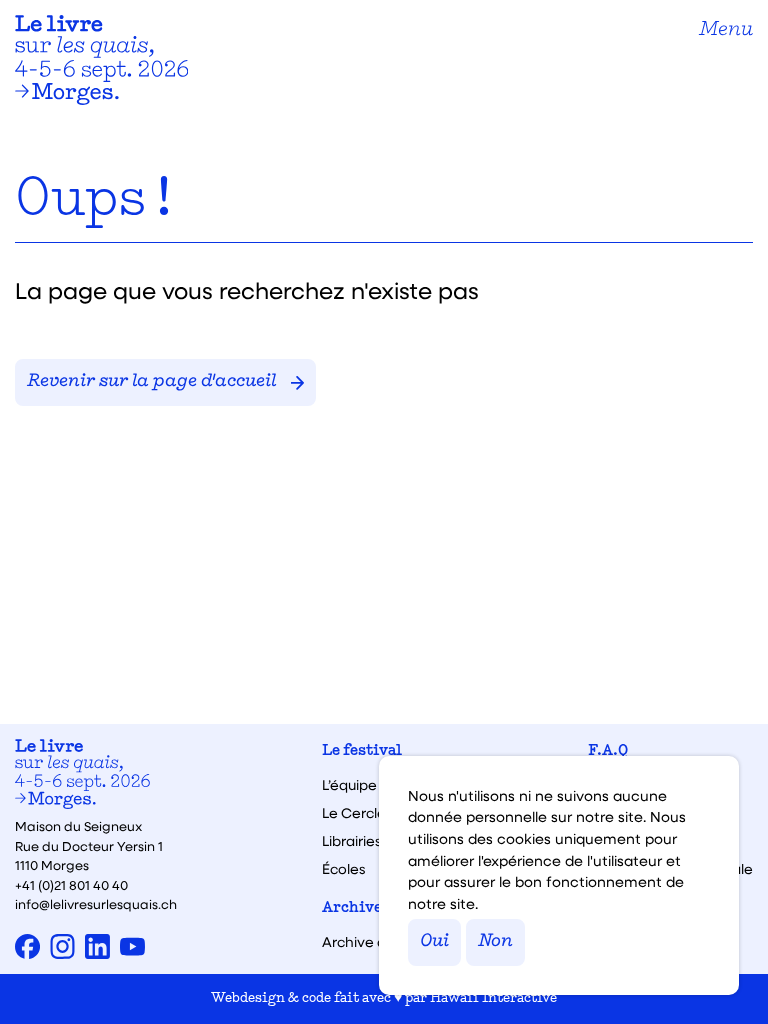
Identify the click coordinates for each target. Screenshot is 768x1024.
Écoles (344, 869)
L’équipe (349, 785)
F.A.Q (608, 751)
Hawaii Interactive (493, 998)
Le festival (362, 751)
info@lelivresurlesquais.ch (96, 903)
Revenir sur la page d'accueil (151, 382)
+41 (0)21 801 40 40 (71, 884)
